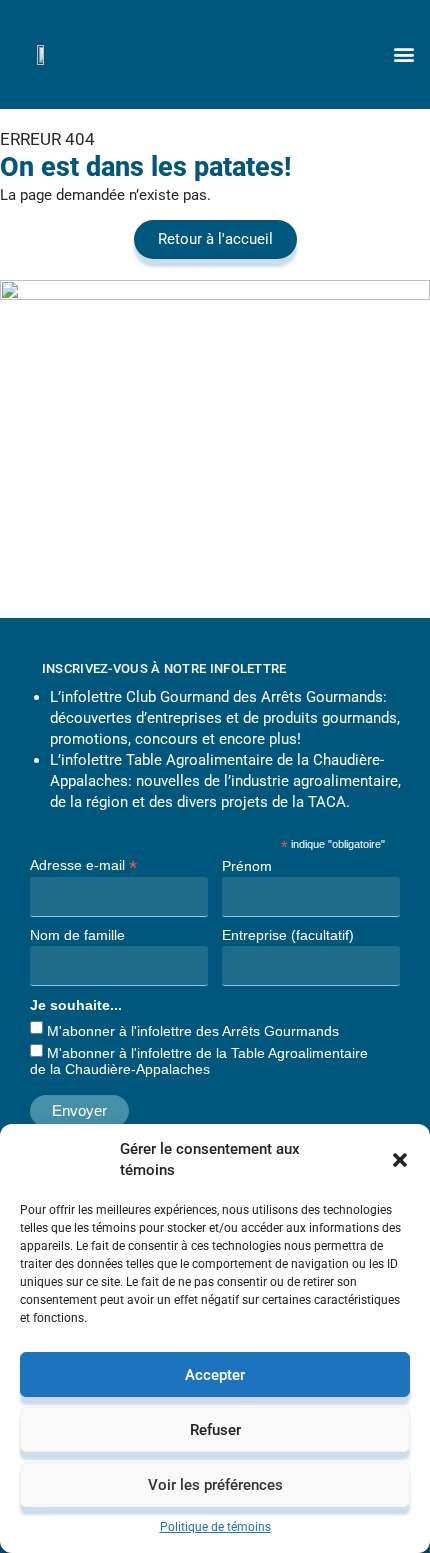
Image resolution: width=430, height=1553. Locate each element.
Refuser (215, 1430)
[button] (400, 1160)
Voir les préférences (215, 1485)
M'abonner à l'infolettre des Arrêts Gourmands (193, 1031)
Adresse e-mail (83, 864)
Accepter (215, 1375)
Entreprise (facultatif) (288, 935)
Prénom (247, 866)
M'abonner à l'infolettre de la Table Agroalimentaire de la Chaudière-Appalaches (199, 1061)
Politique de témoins (215, 1527)
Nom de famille (77, 935)
